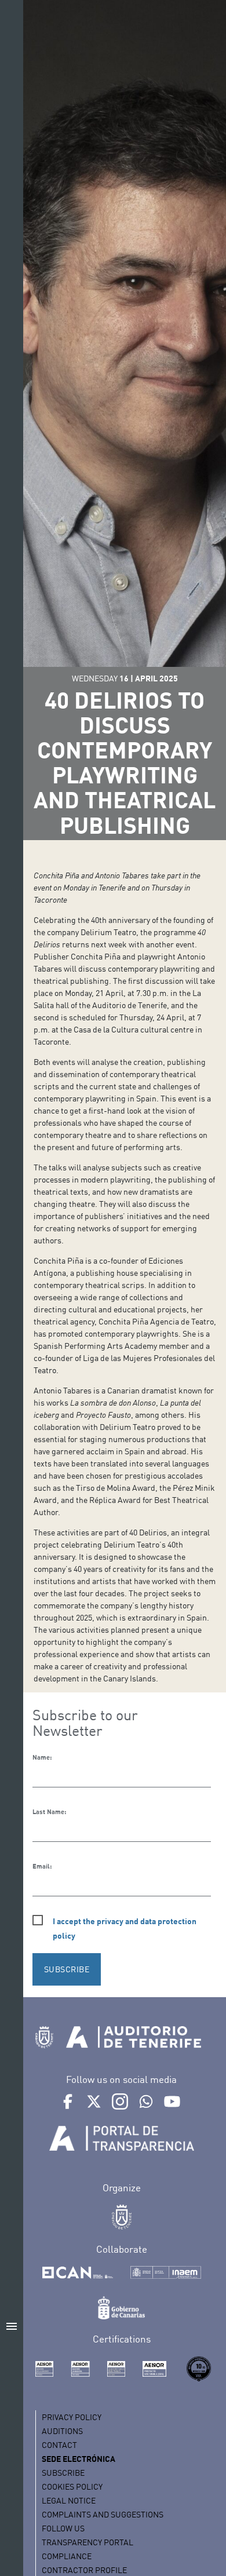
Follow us (63, 2528)
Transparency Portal (88, 2542)
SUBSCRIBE (67, 1969)
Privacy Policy (72, 2417)
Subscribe (63, 2473)
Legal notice (69, 2500)
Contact (59, 2445)
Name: (42, 1757)
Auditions (62, 2431)
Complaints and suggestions (103, 2514)
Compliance (67, 2556)
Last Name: (49, 1812)
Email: (42, 1866)
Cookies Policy (72, 2486)
